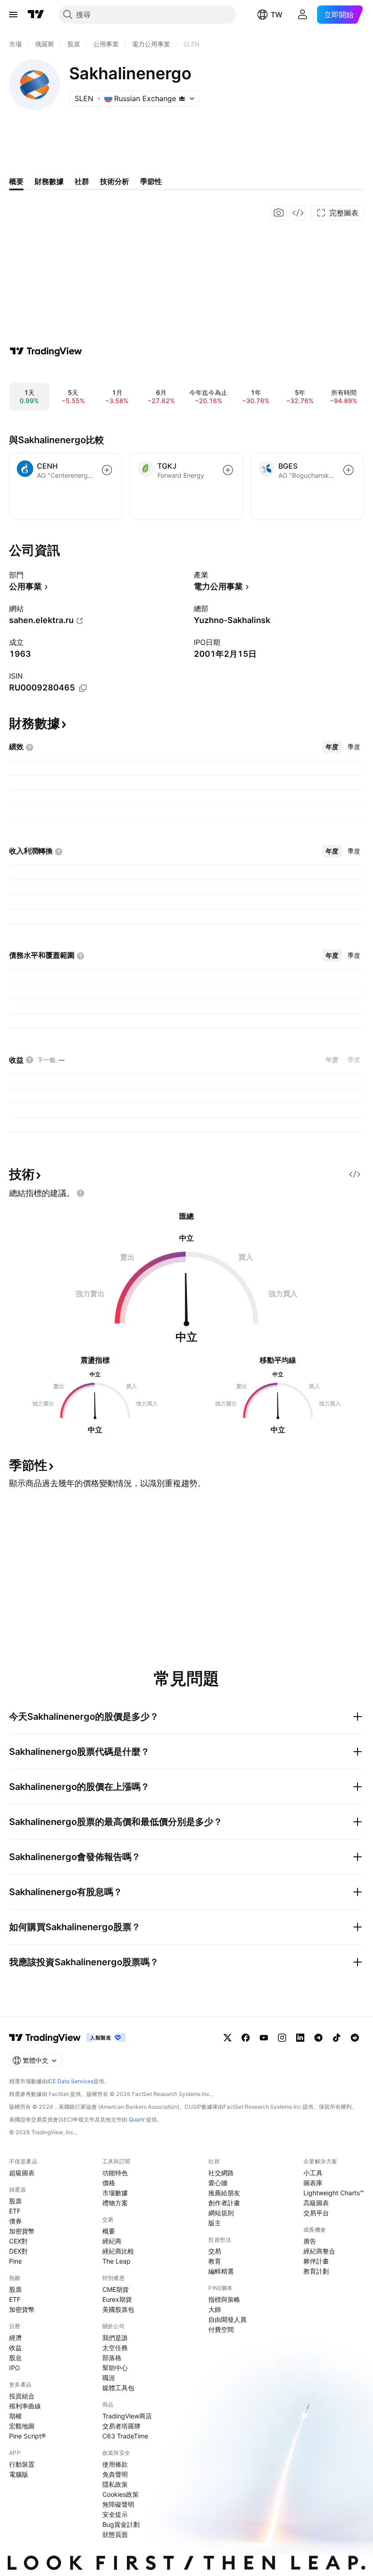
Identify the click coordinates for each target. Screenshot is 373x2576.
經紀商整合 (319, 2251)
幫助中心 (115, 2368)
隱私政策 (115, 2484)
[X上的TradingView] (227, 2038)
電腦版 (19, 2474)
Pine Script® (27, 2436)
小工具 (313, 2173)
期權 (15, 2416)
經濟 (15, 2338)
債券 (15, 2221)
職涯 (109, 2378)
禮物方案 (115, 2203)
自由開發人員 (227, 2319)
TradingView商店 (127, 2416)
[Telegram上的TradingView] (318, 2038)
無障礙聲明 (118, 2504)
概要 (109, 2231)
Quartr (137, 2119)
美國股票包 (118, 2309)
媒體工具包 (118, 2388)
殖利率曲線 (25, 2406)
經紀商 (112, 2241)
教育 (215, 2261)
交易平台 (316, 2213)
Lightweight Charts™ (334, 2193)
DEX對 (18, 2251)
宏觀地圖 (22, 2426)
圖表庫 (313, 2183)
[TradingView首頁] (36, 15)
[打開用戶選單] (302, 15)
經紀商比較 (118, 2251)
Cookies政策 (121, 2494)
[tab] (332, 747)
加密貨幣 (22, 2231)
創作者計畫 (224, 2203)
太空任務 (115, 2348)
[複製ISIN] (83, 688)
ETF (15, 2211)
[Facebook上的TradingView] (246, 2038)
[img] (182, 98)
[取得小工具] (298, 213)
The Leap (116, 2261)
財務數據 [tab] (49, 181)
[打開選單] (13, 15)
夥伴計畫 (316, 2261)
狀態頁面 (115, 2534)
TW (277, 15)
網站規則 (221, 2213)
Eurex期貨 (117, 2299)
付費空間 (221, 2329)
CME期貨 (116, 2289)
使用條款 (115, 2464)
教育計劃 (316, 2271)
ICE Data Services (70, 2081)
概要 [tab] (16, 181)
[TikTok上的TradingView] (337, 2038)
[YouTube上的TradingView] (264, 2038)
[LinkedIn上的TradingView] (300, 2038)
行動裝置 (22, 2464)
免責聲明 (115, 2474)
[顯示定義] (30, 747)
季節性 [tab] (151, 181)
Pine (15, 2261)
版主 (215, 2223)
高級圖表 (316, 2203)
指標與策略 (224, 2299)
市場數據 (115, 2193)
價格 (109, 2183)
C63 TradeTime (125, 2436)
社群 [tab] (82, 181)
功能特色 (115, 2173)
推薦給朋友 (224, 2193)
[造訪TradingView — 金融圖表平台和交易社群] (46, 351)
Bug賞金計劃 (121, 2524)
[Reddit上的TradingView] (355, 2038)
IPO (15, 2368)
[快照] (279, 213)
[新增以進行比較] (107, 470)
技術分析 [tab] (115, 181)
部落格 (112, 2358)
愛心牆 (218, 2183)
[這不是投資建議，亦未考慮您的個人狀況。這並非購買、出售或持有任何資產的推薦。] (81, 1193)
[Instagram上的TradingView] (282, 2038)
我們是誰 (115, 2338)
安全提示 (115, 2514)
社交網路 (221, 2173)
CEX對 (18, 2241)
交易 (215, 2251)
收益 (15, 2348)
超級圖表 (22, 2173)
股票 (15, 2201)
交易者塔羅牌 (121, 2426)
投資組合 (22, 2396)
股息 (15, 2358)
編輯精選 (221, 2271)
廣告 (310, 2241)
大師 (215, 2309)
